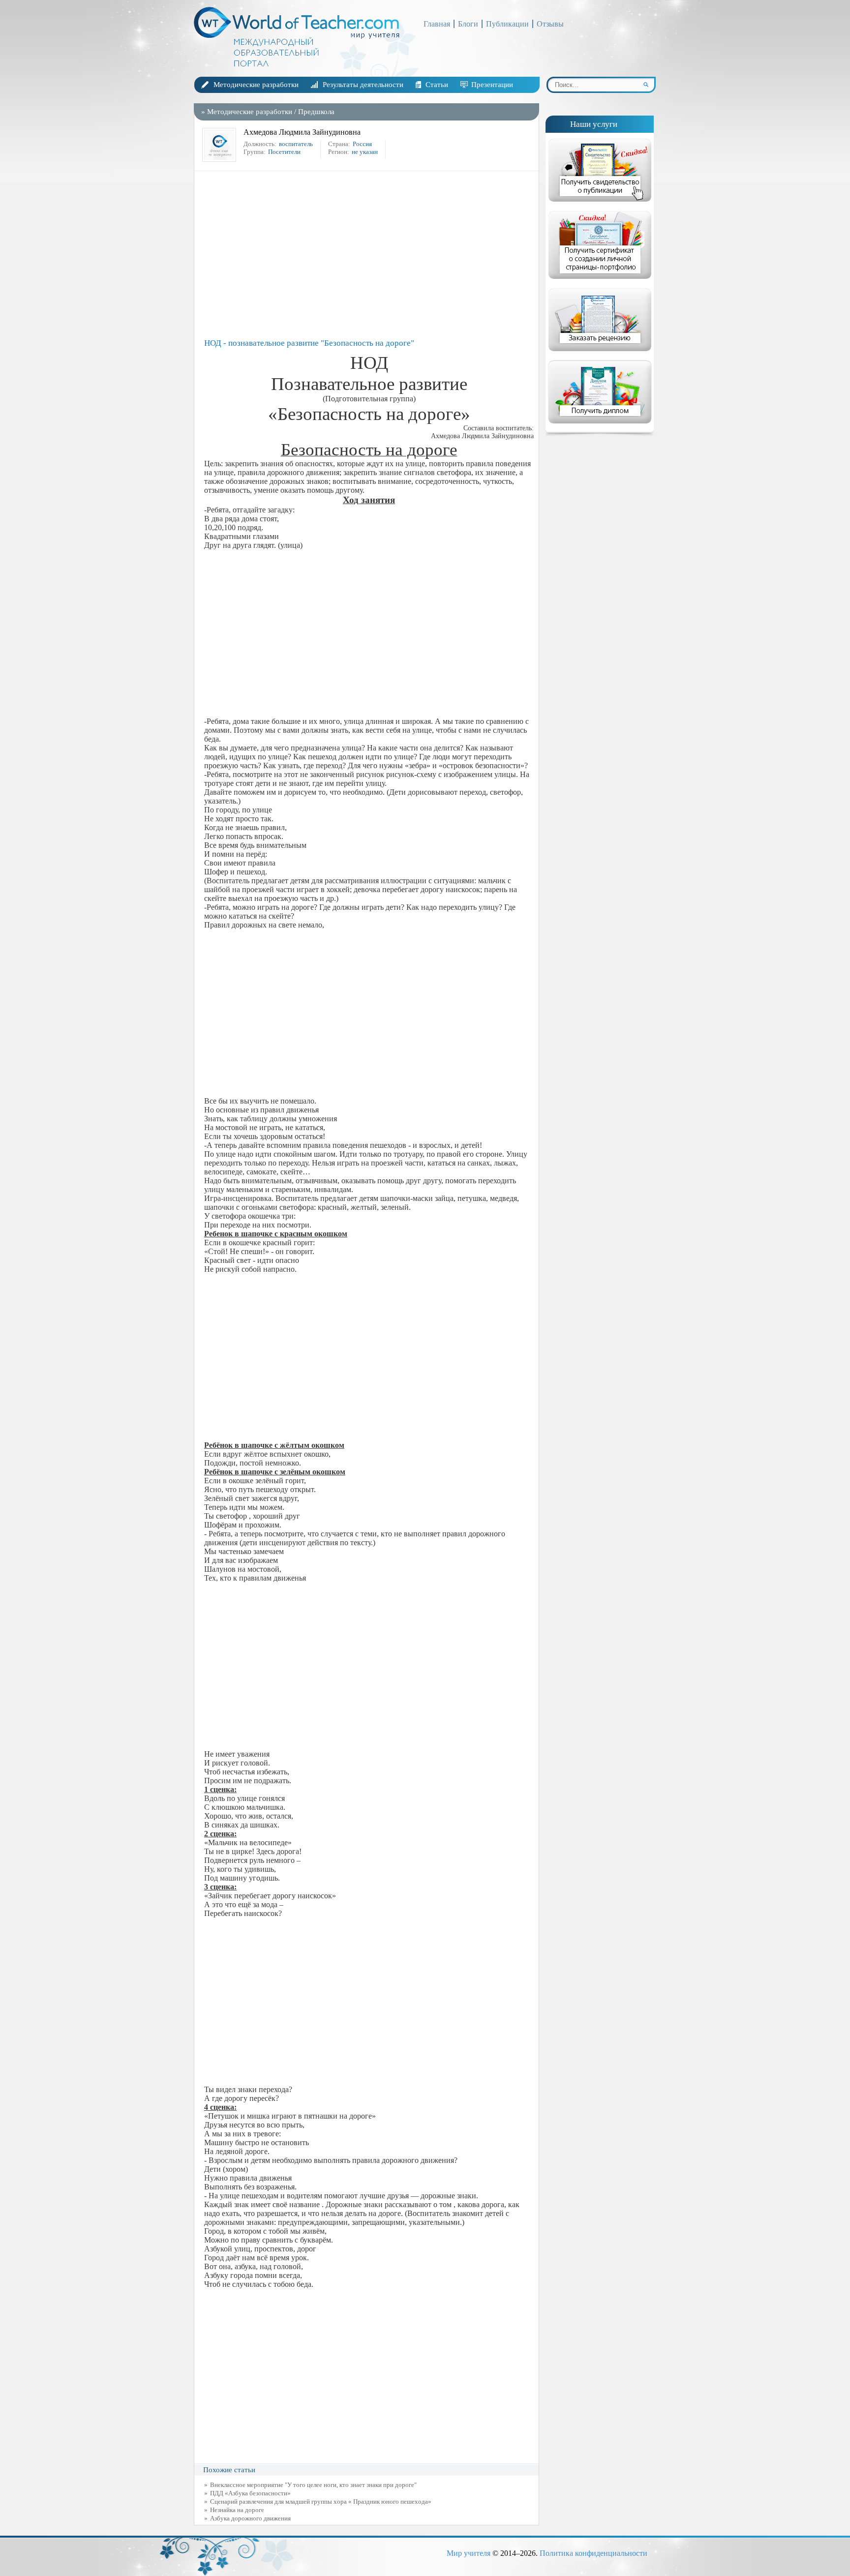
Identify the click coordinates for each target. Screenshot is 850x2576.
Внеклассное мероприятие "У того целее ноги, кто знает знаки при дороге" (313, 2485)
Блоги (468, 24)
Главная (437, 24)
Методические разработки (256, 85)
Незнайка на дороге (237, 2510)
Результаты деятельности (363, 85)
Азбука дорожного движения (250, 2518)
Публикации (507, 24)
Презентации (492, 85)
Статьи (437, 85)
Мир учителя (469, 2553)
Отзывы (550, 24)
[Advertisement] (369, 255)
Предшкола (316, 112)
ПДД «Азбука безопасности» (250, 2493)
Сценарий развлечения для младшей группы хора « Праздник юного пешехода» (321, 2501)
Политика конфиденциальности (593, 2553)
